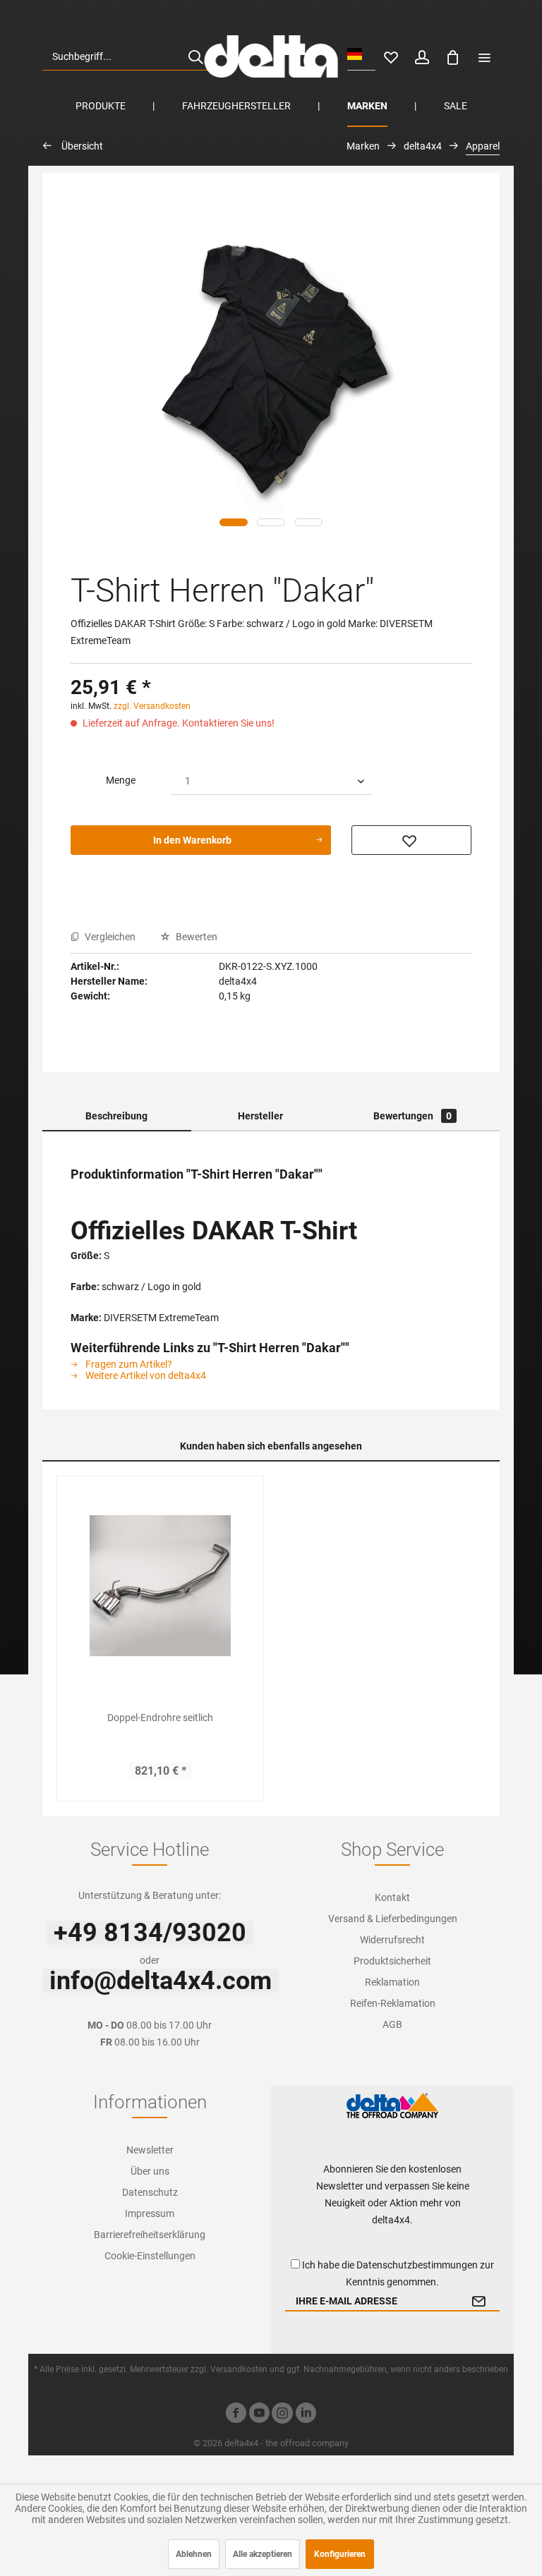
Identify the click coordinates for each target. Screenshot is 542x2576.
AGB (392, 2024)
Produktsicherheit (392, 1961)
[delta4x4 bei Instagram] (282, 2415)
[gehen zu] (484, 56)
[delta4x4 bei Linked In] (306, 2415)
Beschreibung (116, 1116)
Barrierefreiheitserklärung (150, 2235)
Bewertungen (412, 1116)
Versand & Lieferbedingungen (393, 1919)
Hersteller (260, 1116)
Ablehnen (194, 2554)
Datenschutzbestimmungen (417, 2265)
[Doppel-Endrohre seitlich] (160, 1586)
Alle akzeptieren (263, 2554)
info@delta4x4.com (161, 1981)
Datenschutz (150, 2192)
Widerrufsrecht (392, 1940)
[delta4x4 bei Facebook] (236, 2415)
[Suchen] (195, 56)
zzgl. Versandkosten (152, 706)
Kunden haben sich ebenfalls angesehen (271, 1446)
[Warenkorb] (453, 56)
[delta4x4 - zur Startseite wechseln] (271, 56)
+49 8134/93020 (150, 1933)
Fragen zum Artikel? (128, 1364)
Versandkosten (239, 2369)
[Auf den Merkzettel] (411, 840)
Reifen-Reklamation (393, 2003)
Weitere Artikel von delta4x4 (145, 1375)
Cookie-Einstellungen (150, 2256)
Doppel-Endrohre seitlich (160, 1718)
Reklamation (392, 1982)
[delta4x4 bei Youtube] (259, 2415)
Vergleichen (109, 937)
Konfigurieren (340, 2554)
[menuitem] (128, 56)
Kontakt (392, 1897)
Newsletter (150, 2150)
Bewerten (195, 937)
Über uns (150, 2171)
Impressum (150, 2213)
